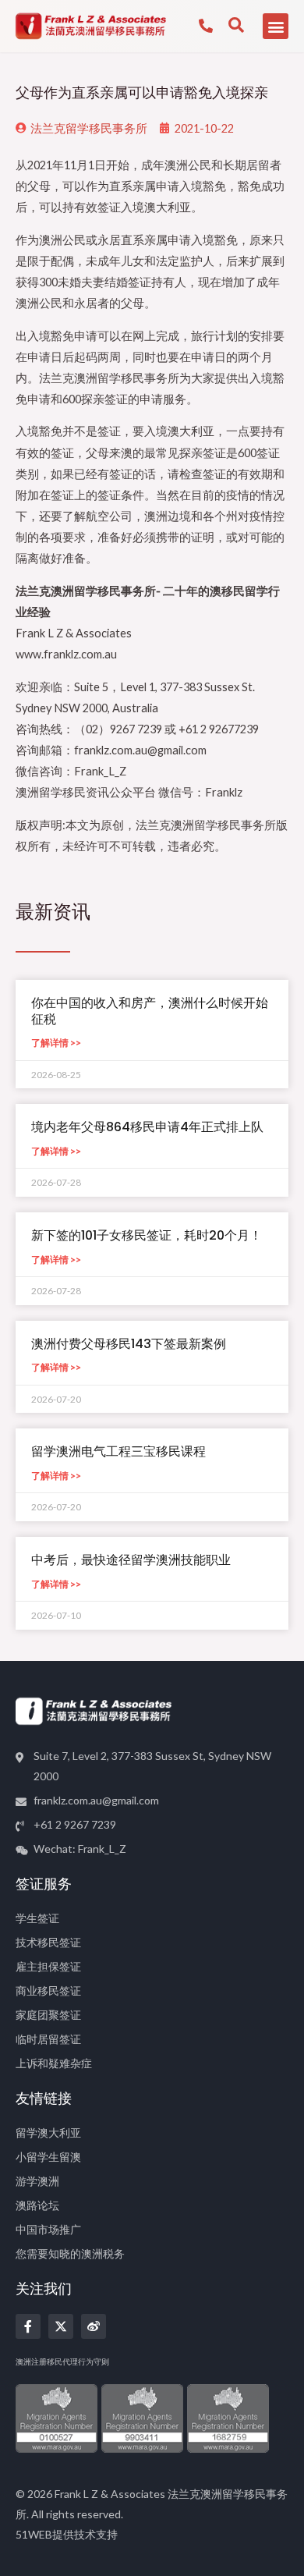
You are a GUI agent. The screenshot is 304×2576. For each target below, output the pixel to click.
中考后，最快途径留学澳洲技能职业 (131, 1560)
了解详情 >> (56, 1043)
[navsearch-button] (236, 26)
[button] (276, 26)
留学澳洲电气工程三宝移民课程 (118, 1451)
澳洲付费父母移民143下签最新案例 (129, 1344)
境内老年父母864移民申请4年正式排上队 (147, 1127)
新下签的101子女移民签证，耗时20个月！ (147, 1235)
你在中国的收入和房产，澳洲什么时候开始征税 (150, 1011)
